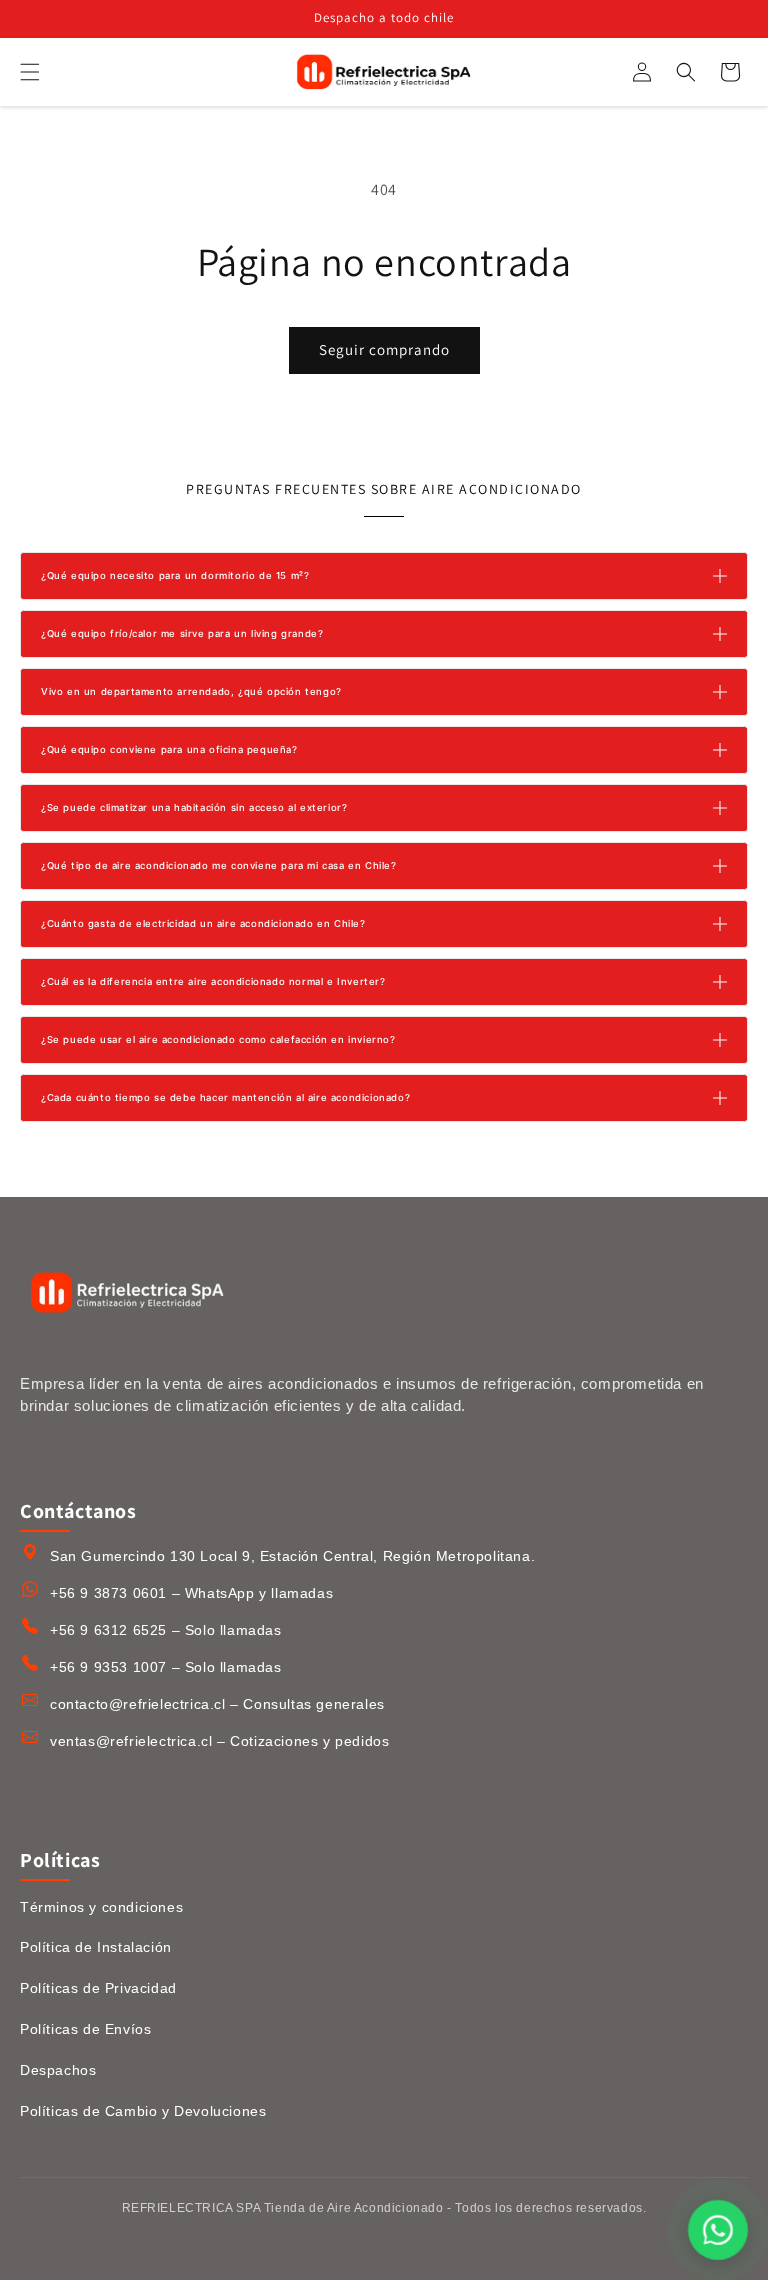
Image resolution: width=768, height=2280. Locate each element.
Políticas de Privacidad (98, 1988)
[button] (30, 72)
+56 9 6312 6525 (108, 1630)
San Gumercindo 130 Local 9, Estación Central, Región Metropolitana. (292, 1556)
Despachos (58, 2070)
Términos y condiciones (101, 1907)
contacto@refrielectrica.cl (138, 1704)
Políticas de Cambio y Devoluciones (143, 2111)
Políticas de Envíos (85, 2029)
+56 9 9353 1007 (108, 1667)
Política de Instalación (96, 1947)
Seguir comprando (384, 349)
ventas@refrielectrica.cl (131, 1741)
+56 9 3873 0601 (108, 1593)
